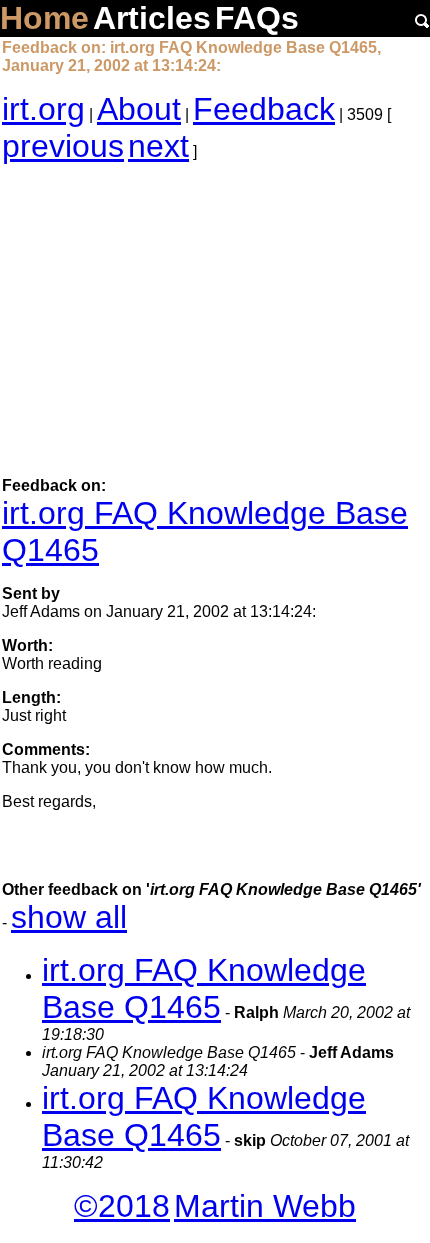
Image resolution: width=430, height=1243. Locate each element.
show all (69, 917)
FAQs (257, 18)
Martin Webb (265, 1206)
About (139, 109)
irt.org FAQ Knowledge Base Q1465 (204, 988)
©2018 (122, 1206)
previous (63, 146)
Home (44, 18)
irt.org (43, 109)
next (158, 146)
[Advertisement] (215, 321)
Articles (152, 18)
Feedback (264, 109)
